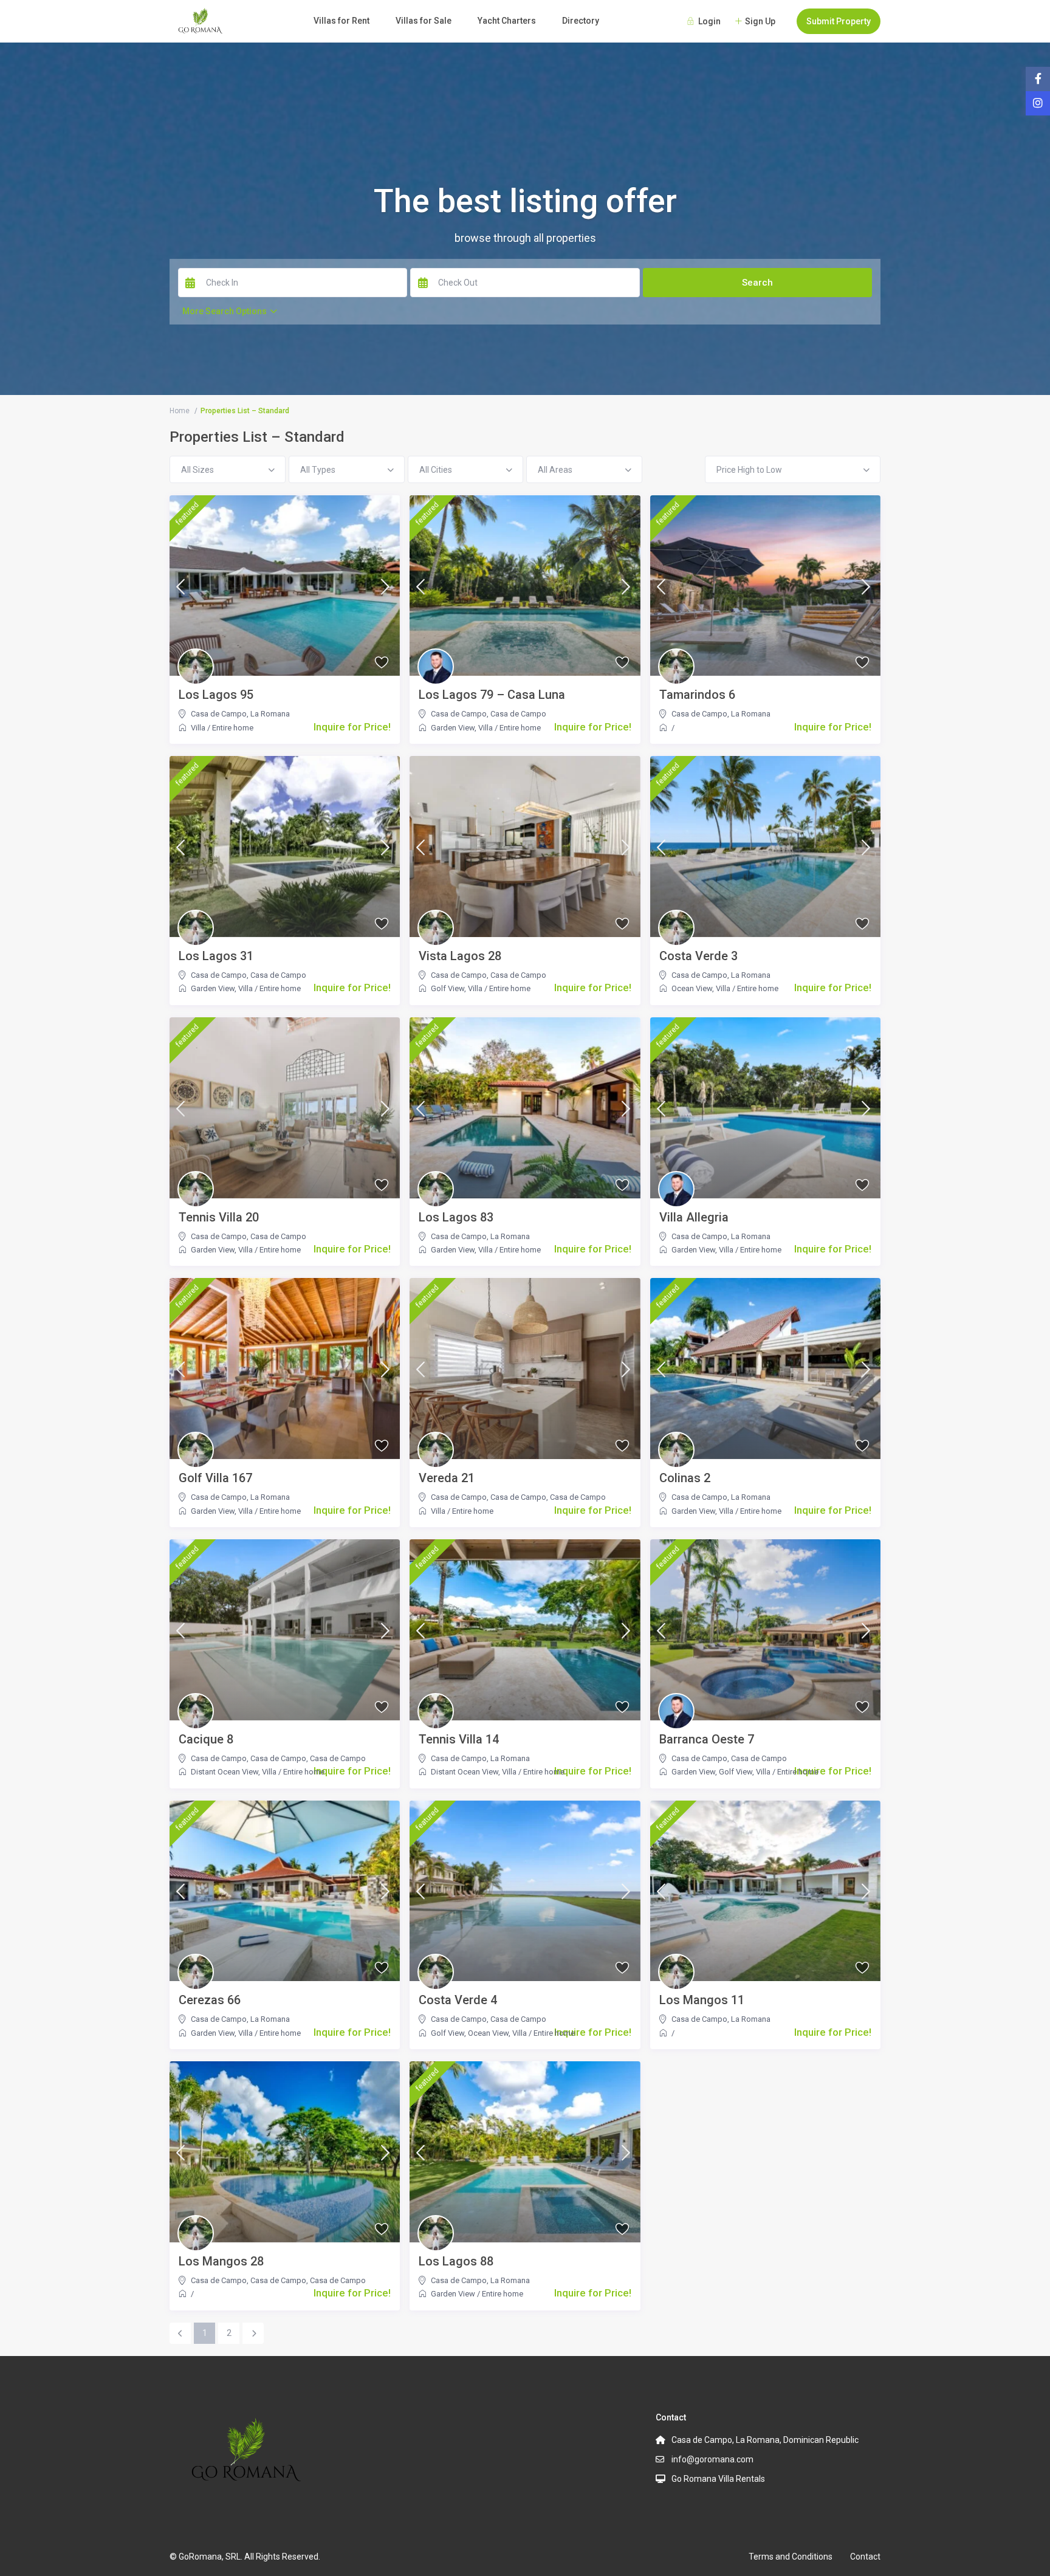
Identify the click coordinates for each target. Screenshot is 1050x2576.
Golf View (448, 988)
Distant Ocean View (225, 1772)
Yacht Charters (507, 21)
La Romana (270, 714)
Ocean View (692, 988)
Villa (198, 728)
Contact (865, 2557)
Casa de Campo (219, 714)
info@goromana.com (712, 2459)
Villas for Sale (424, 21)
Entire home (233, 728)
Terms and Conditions (791, 2557)
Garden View (453, 728)
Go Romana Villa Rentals (718, 2479)
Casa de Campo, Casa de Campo (489, 1497)
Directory (581, 21)
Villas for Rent (341, 21)
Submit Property (839, 21)
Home (180, 411)
